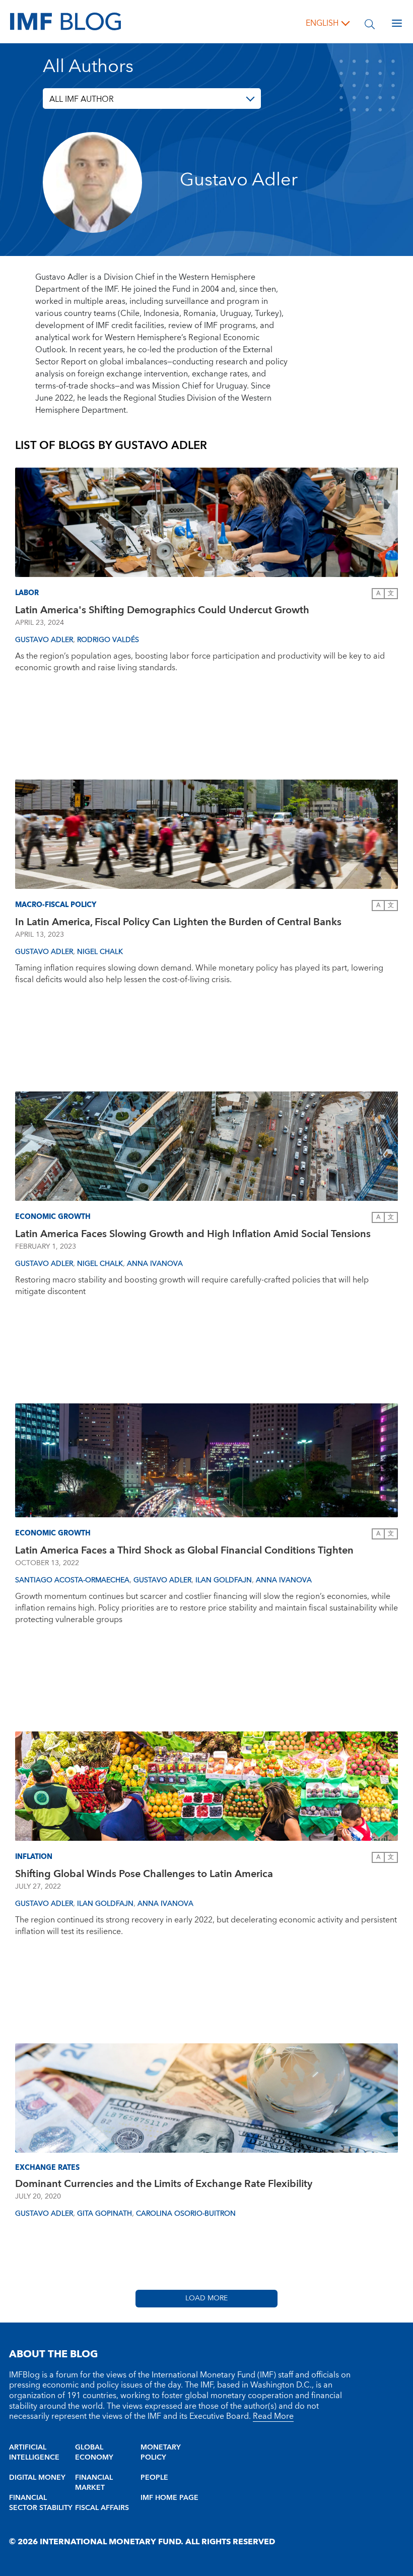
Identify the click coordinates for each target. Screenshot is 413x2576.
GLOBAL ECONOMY (94, 2453)
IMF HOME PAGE (169, 2498)
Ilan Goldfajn (224, 1580)
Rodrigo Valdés (108, 640)
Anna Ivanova (155, 1264)
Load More (206, 2298)
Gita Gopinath (105, 2214)
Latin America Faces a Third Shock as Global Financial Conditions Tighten (184, 1551)
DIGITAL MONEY (37, 2478)
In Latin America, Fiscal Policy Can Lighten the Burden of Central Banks (178, 922)
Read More (273, 2416)
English (322, 23)
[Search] (370, 23)
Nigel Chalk (100, 952)
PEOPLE (154, 2478)
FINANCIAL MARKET (94, 2483)
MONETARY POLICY (161, 2453)
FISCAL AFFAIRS (102, 2508)
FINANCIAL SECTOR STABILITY (41, 2503)
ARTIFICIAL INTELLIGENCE (34, 2453)
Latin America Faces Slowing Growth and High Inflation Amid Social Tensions (193, 1234)
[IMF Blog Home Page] (65, 21)
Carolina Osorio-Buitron (186, 2214)
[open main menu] (397, 23)
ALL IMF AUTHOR (82, 99)
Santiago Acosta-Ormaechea (72, 1580)
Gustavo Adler (44, 640)
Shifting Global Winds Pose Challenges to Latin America (144, 1874)
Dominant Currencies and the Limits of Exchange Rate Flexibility (164, 2184)
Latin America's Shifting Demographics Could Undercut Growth (162, 610)
